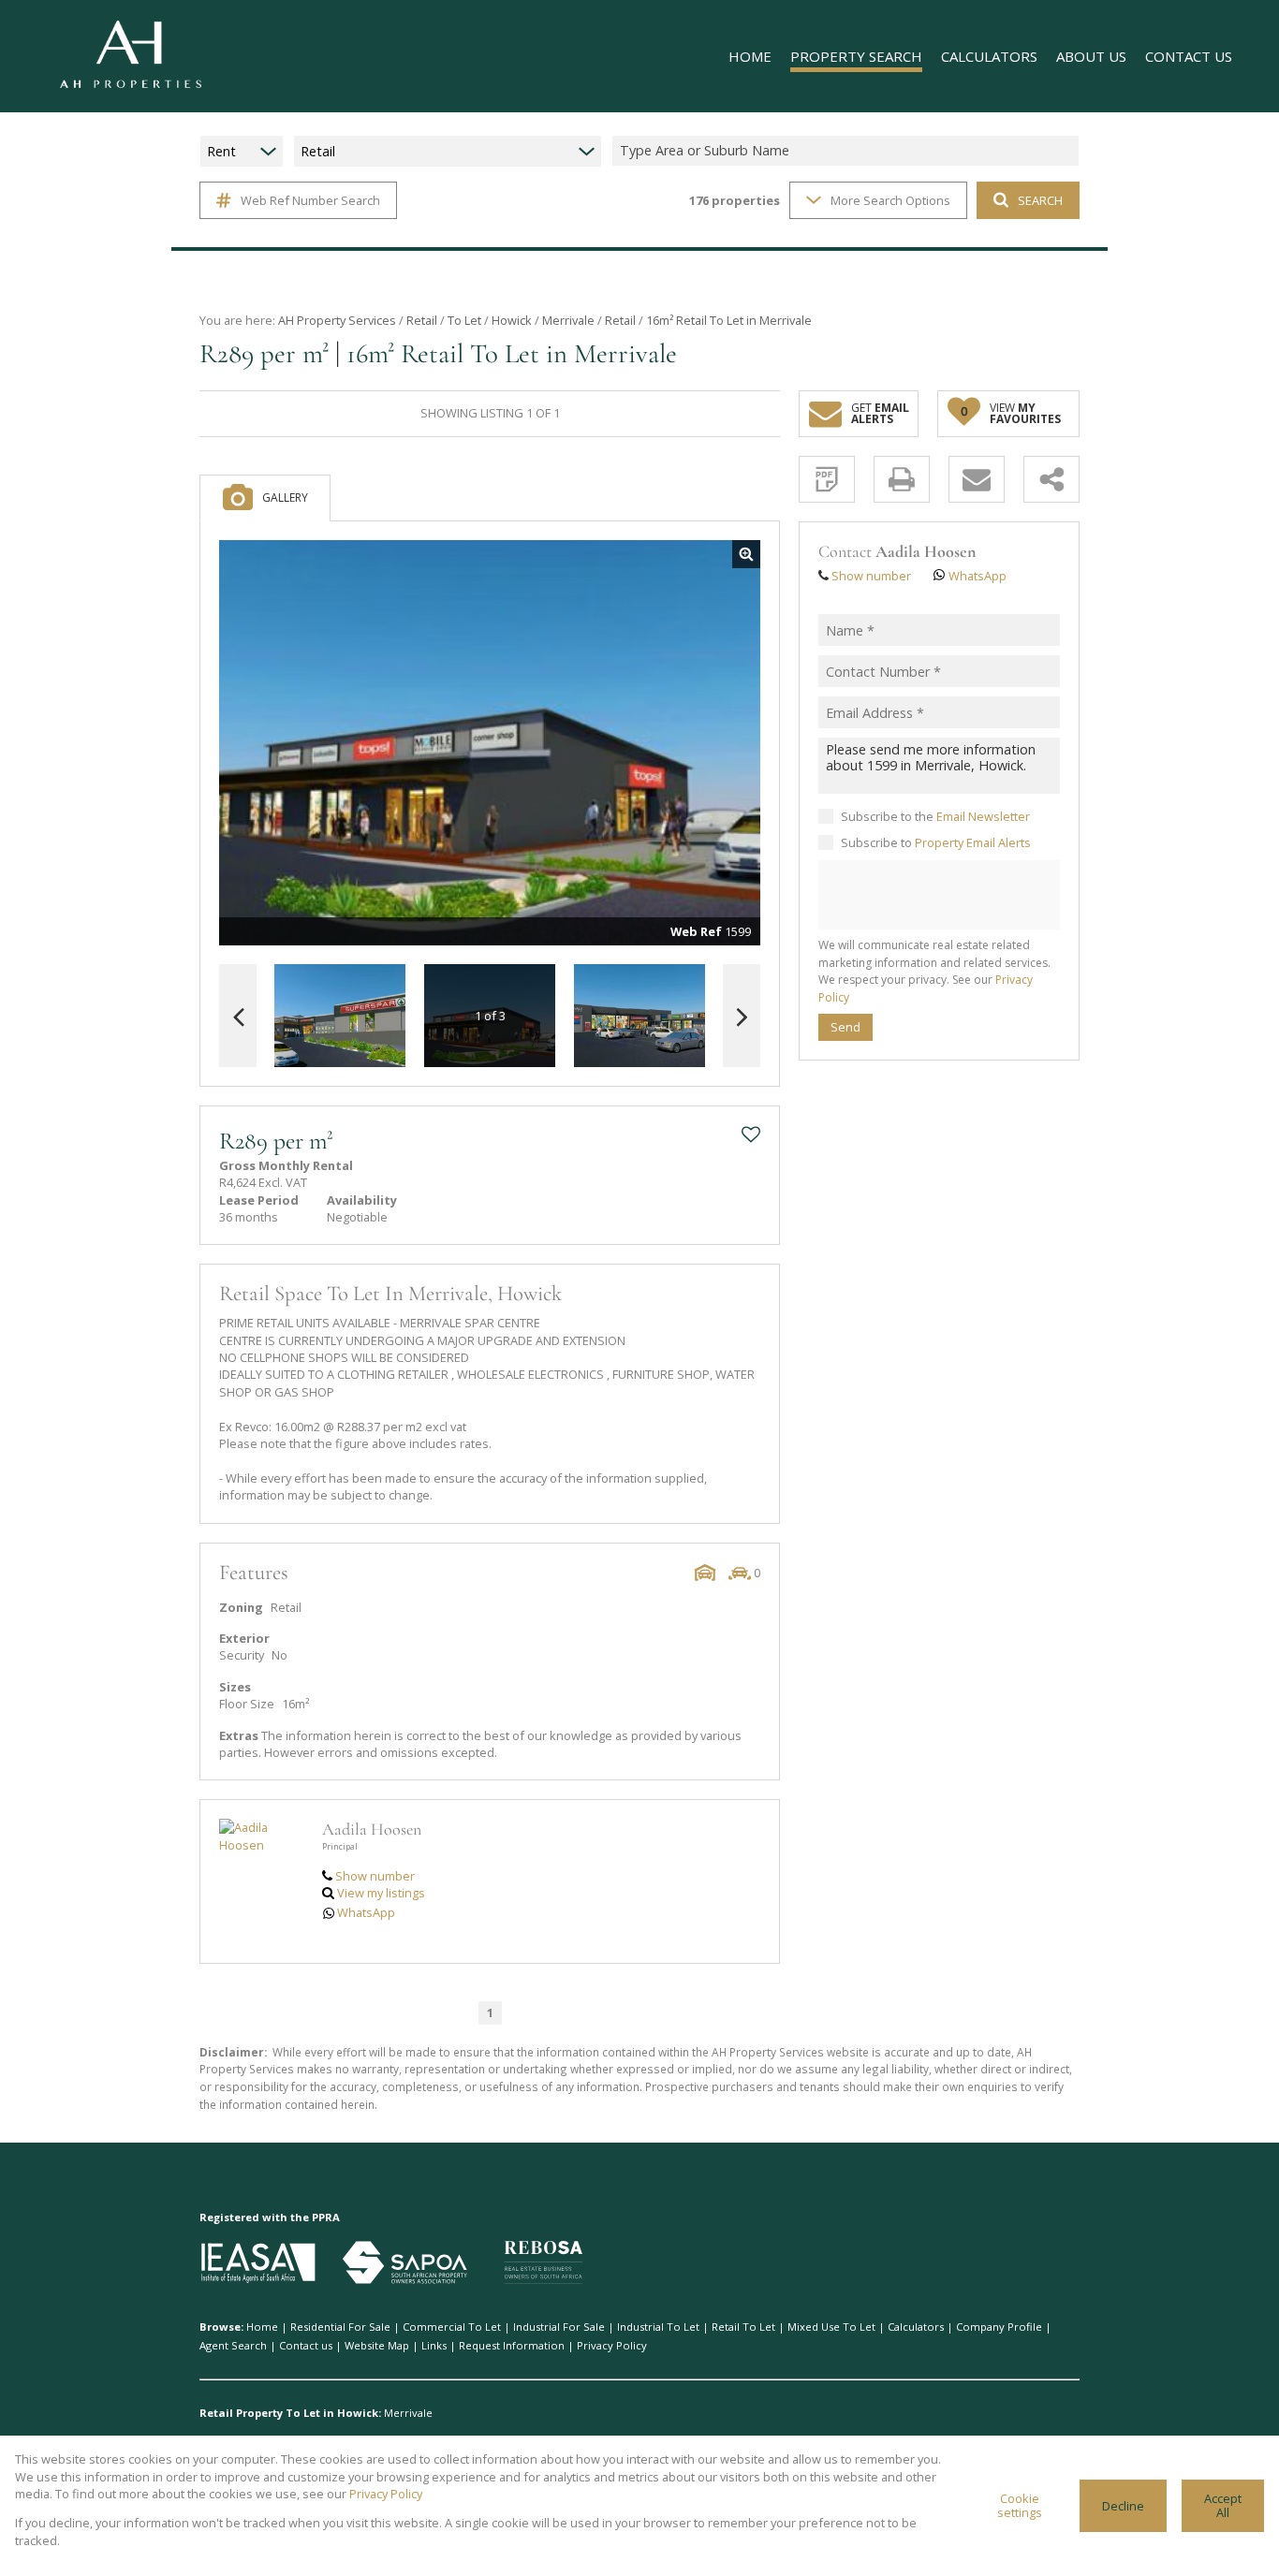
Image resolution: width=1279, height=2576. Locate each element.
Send (845, 1027)
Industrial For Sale (559, 2327)
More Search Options (890, 200)
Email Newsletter (983, 815)
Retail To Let (743, 2327)
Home (262, 2327)
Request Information (512, 2345)
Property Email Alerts (973, 842)
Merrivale (568, 320)
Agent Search (233, 2345)
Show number (375, 1876)
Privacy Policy (612, 2345)
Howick (512, 320)
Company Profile (999, 2327)
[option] (639, 1016)
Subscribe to (936, 842)
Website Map (377, 2345)
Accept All (1223, 2505)
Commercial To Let (452, 2327)
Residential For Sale (340, 2327)
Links (434, 2345)
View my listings (381, 1893)
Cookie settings (1020, 2505)
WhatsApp (366, 1912)
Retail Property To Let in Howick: (290, 2413)
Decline (1123, 2506)
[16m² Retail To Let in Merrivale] (490, 743)
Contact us (306, 2345)
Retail (422, 320)
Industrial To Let (658, 2327)
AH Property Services (337, 320)
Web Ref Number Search (310, 200)
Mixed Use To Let (831, 2327)
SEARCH (1040, 200)
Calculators (916, 2327)
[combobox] (848, 151)
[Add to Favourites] (751, 1134)
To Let (464, 320)
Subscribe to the (935, 815)
